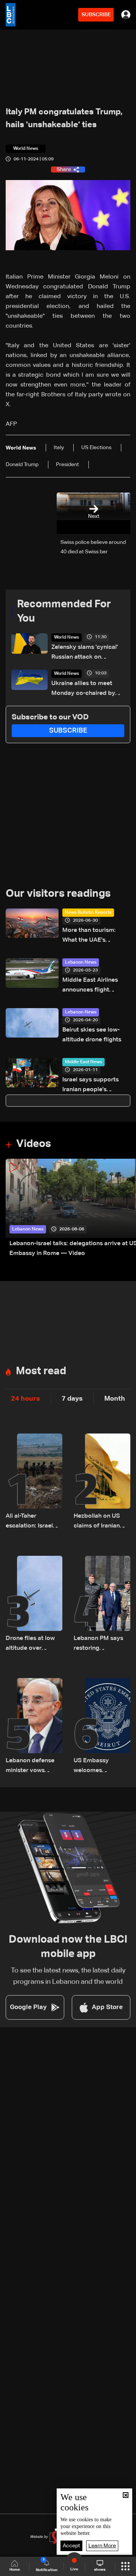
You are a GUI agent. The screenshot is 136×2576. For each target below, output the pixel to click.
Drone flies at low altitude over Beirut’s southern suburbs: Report (30, 1644)
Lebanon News (81, 962)
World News (66, 637)
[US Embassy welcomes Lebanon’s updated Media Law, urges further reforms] (102, 1727)
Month (115, 1399)
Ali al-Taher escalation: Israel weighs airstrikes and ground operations (29, 1522)
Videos (34, 1144)
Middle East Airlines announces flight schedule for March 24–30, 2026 (95, 986)
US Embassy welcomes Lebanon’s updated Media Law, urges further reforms (101, 1767)
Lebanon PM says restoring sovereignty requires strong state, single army (99, 1644)
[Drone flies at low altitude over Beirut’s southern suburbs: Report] (34, 1604)
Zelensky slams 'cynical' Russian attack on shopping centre (85, 653)
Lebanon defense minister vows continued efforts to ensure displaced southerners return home (34, 1767)
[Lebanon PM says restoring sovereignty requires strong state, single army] (102, 1604)
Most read (41, 1371)
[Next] (127, 1209)
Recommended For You (64, 611)
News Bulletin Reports (88, 913)
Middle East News (83, 1062)
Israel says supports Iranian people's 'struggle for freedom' (93, 1086)
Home (15, 2570)
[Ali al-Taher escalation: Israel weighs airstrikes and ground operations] (34, 1482)
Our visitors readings (58, 894)
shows (100, 2570)
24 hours (25, 1399)
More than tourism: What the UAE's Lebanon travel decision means (96, 936)
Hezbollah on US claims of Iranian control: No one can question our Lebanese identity (101, 1522)
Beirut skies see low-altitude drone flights (92, 1035)
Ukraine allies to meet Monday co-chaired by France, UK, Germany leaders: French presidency (83, 689)
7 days (72, 1399)
